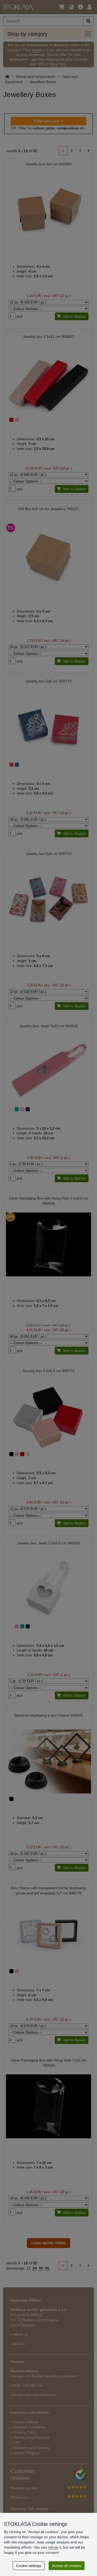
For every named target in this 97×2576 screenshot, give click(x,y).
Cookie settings (29, 2566)
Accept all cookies (67, 2566)
